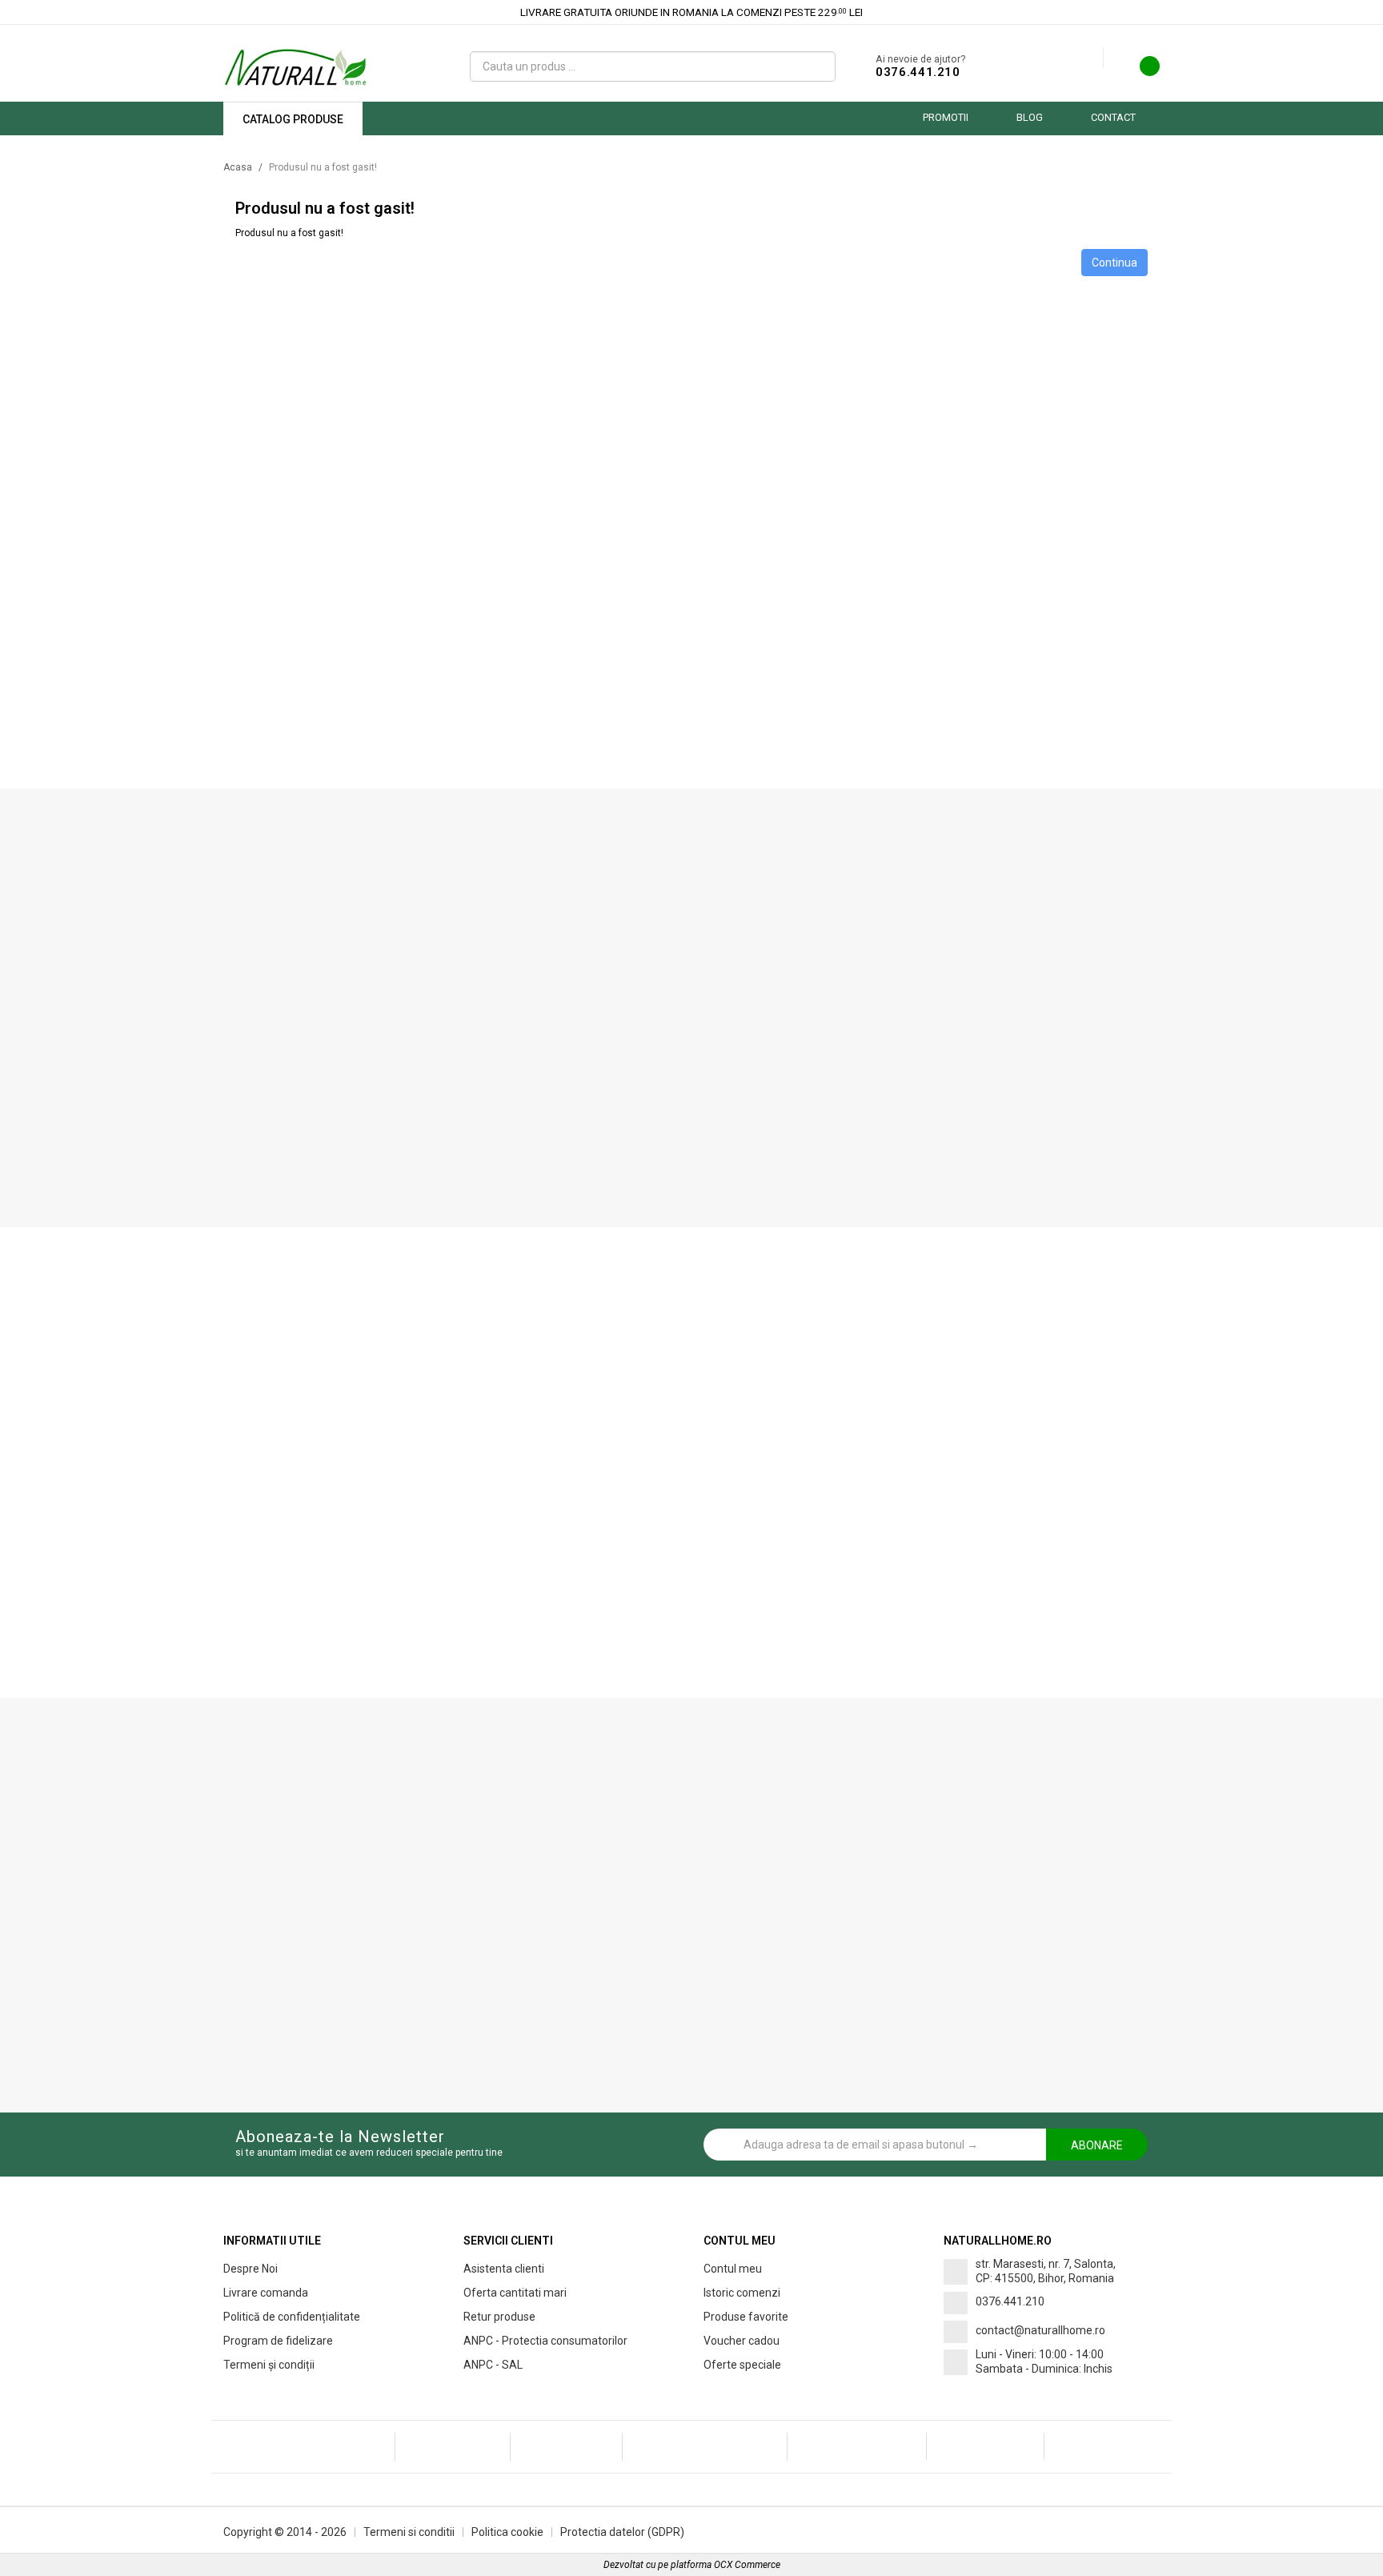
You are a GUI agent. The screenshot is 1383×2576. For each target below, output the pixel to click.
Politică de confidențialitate (292, 2317)
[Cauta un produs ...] (817, 66)
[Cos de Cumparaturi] (1140, 70)
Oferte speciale (742, 2365)
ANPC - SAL (493, 2365)
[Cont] (1091, 58)
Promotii (946, 117)
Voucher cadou (742, 2341)
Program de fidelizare (278, 2341)
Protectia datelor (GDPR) (622, 2532)
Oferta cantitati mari (515, 2293)
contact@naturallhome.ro (1040, 2330)
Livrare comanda (266, 2293)
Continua (1114, 263)
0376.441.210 (918, 72)
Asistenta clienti (504, 2269)
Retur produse (499, 2317)
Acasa (238, 167)
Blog (1030, 117)
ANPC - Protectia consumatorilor (545, 2341)
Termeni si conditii (409, 2532)
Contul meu (733, 2269)
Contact (1113, 117)
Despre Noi (251, 2269)
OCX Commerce (747, 2565)
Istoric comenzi (742, 2293)
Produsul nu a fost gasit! (323, 167)
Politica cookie (507, 2532)
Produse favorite (746, 2317)
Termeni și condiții (269, 2365)
